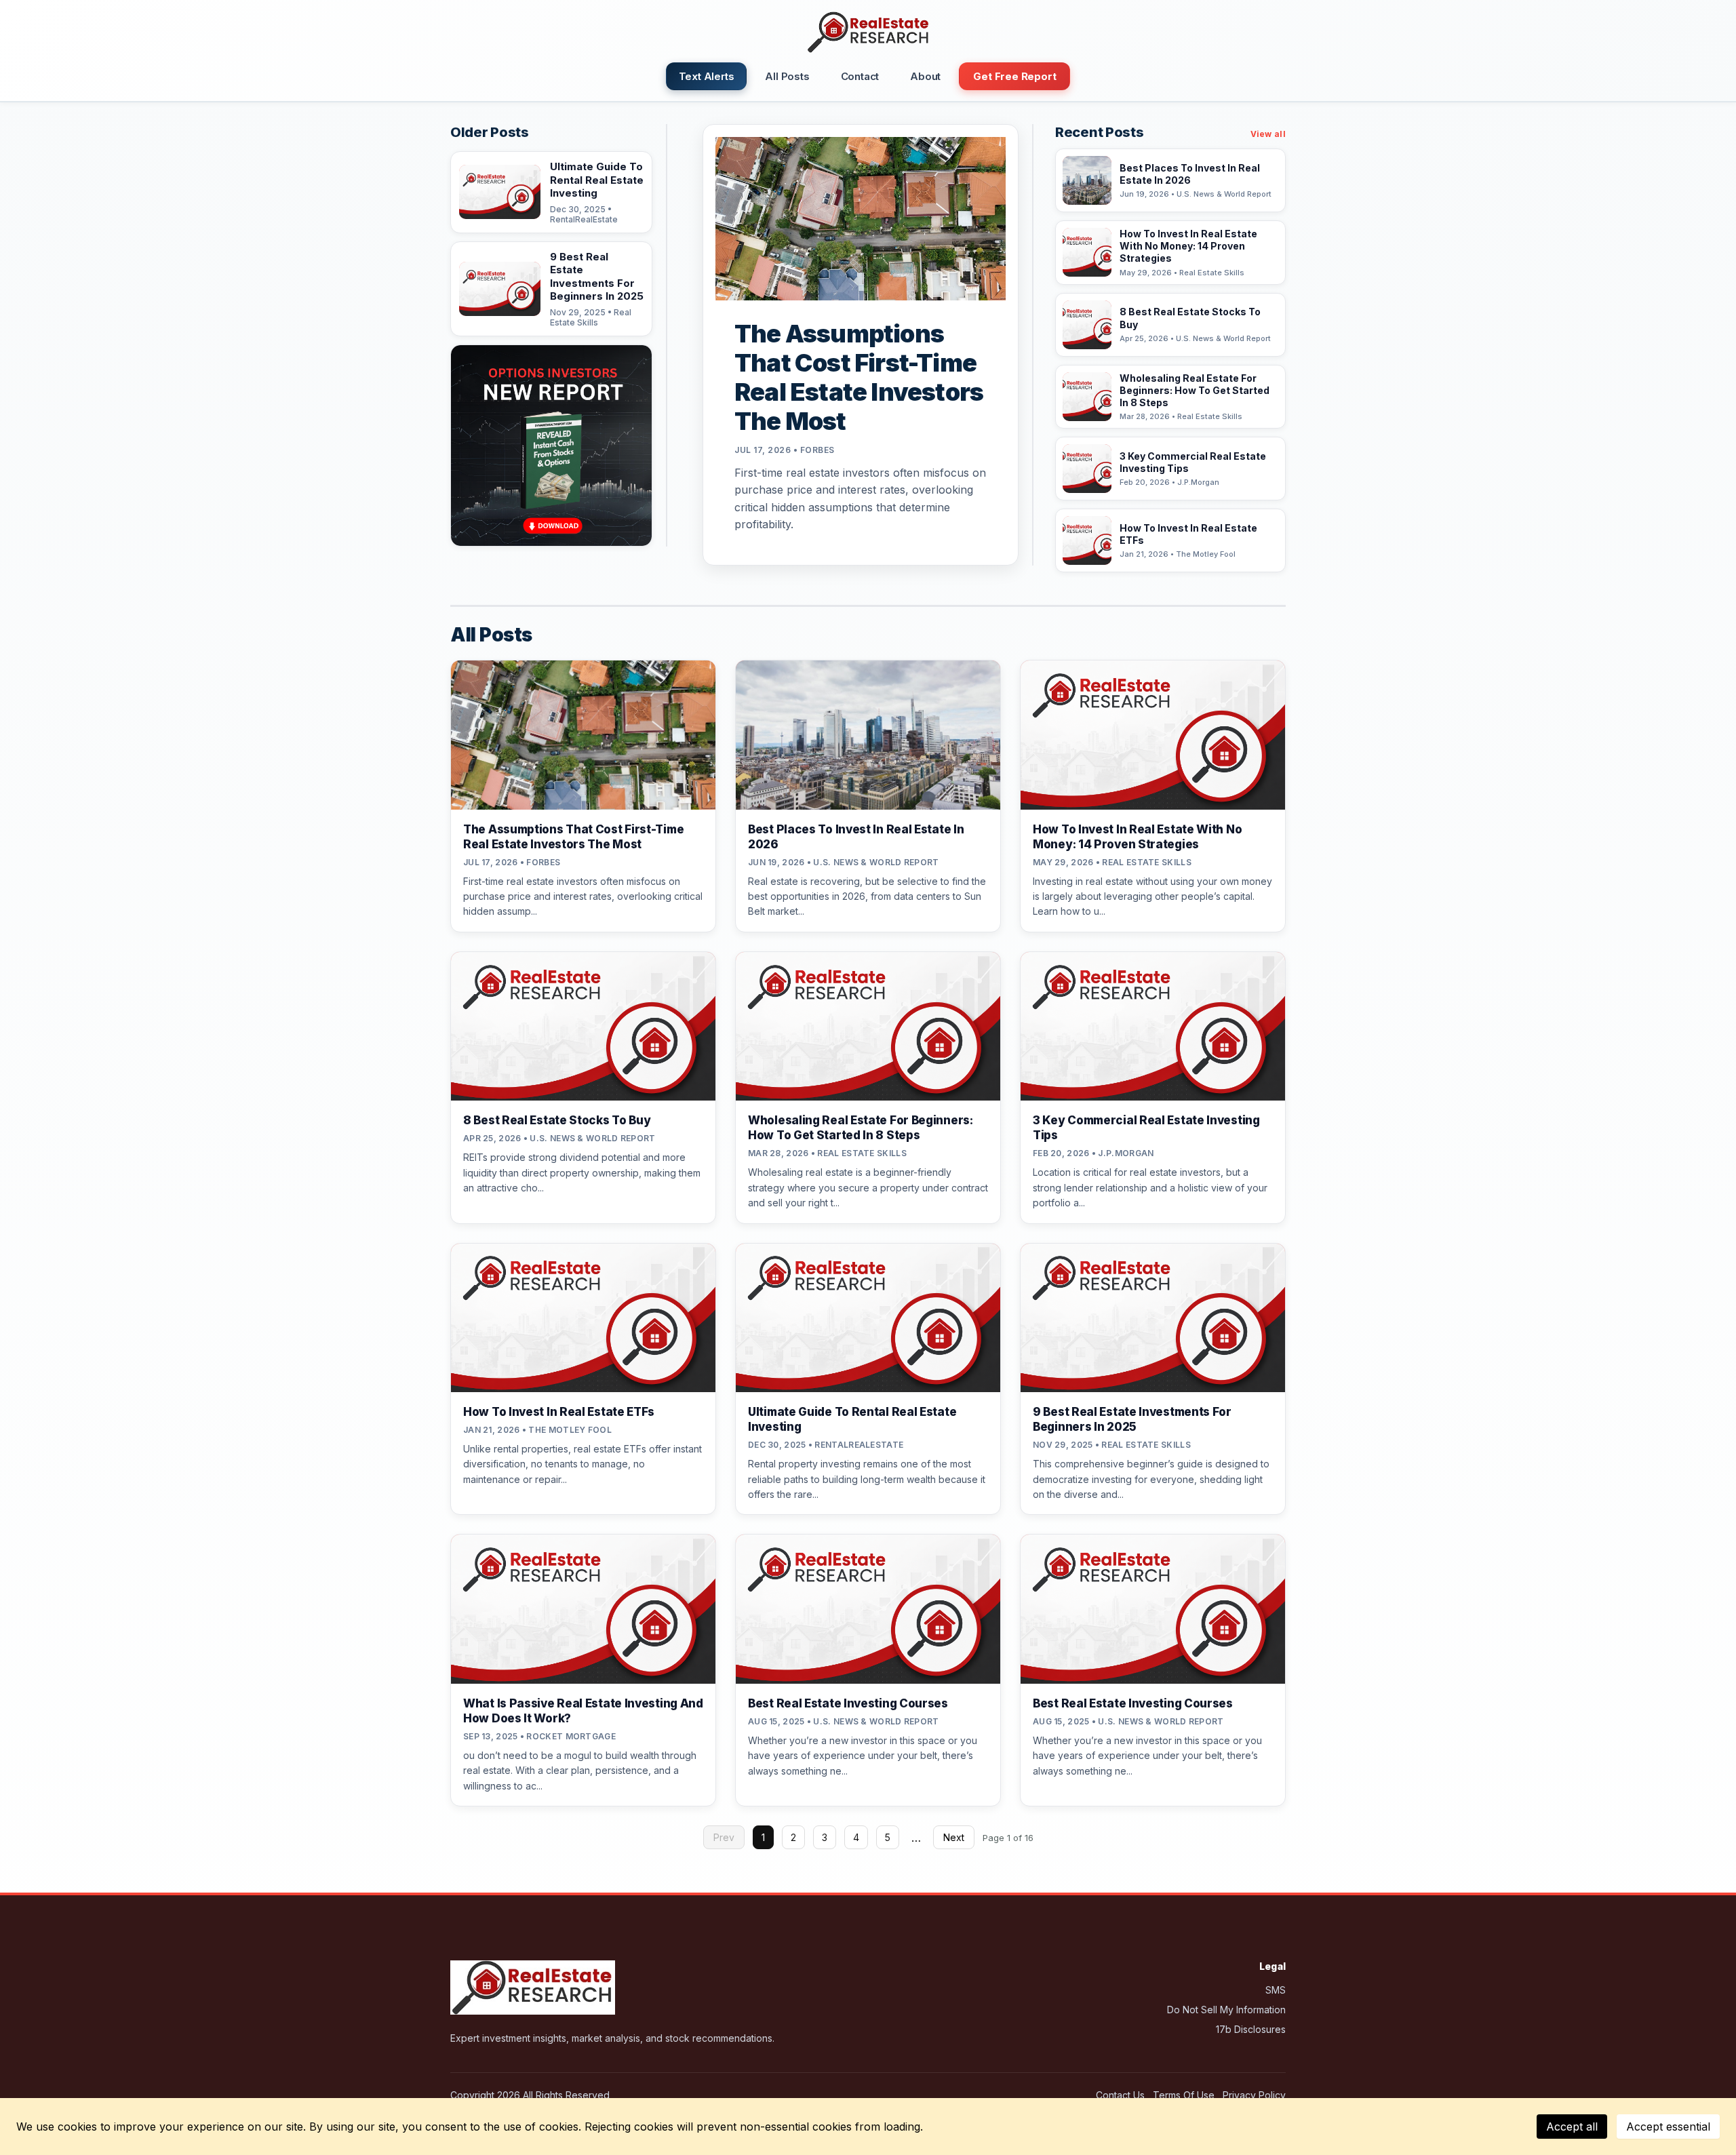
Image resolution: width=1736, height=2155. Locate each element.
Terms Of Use (1184, 2095)
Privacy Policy (1254, 2095)
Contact (860, 76)
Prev (724, 1837)
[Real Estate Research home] (868, 33)
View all (1268, 134)
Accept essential (1668, 2127)
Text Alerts (707, 76)
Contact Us (1120, 2095)
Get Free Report (1014, 76)
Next (954, 1837)
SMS (1276, 1990)
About (925, 76)
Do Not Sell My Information (1226, 2010)
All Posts (787, 76)
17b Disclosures (1251, 2029)
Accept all (1572, 2127)
